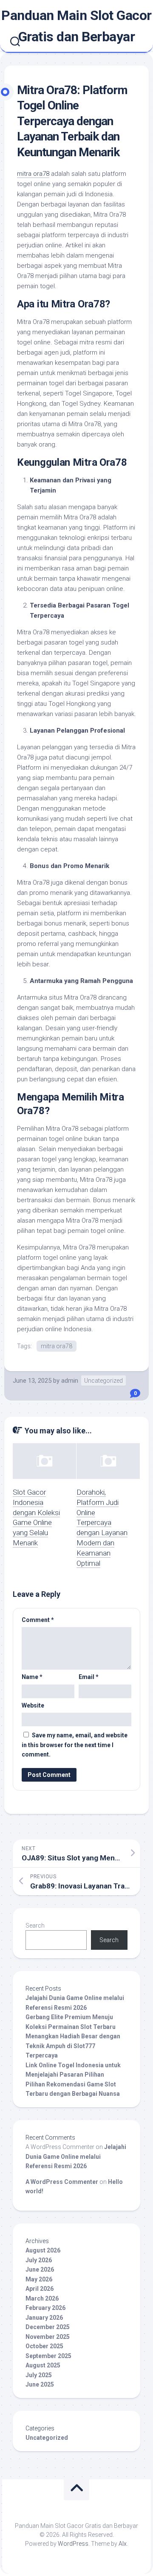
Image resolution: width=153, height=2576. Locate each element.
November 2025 (48, 2337)
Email (89, 1677)
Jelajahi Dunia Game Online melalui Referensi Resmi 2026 (76, 2156)
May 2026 (39, 2279)
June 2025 (40, 2384)
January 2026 (44, 2318)
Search (35, 1926)
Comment (38, 1620)
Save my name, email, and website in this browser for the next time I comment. (75, 1745)
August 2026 (43, 2250)
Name (32, 1677)
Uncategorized (103, 1381)
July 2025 (39, 2375)
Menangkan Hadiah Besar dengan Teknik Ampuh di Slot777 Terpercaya (73, 2046)
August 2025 (43, 2365)
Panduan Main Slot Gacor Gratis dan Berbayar (76, 26)
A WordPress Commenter (62, 2182)
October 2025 (44, 2346)
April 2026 (40, 2289)
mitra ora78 (33, 174)
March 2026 (42, 2298)
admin (70, 1381)
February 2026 (45, 2308)
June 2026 (40, 2269)
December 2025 (48, 2327)
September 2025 (48, 2356)
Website (33, 1705)
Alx (123, 2544)
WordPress (73, 2544)
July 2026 (39, 2260)
